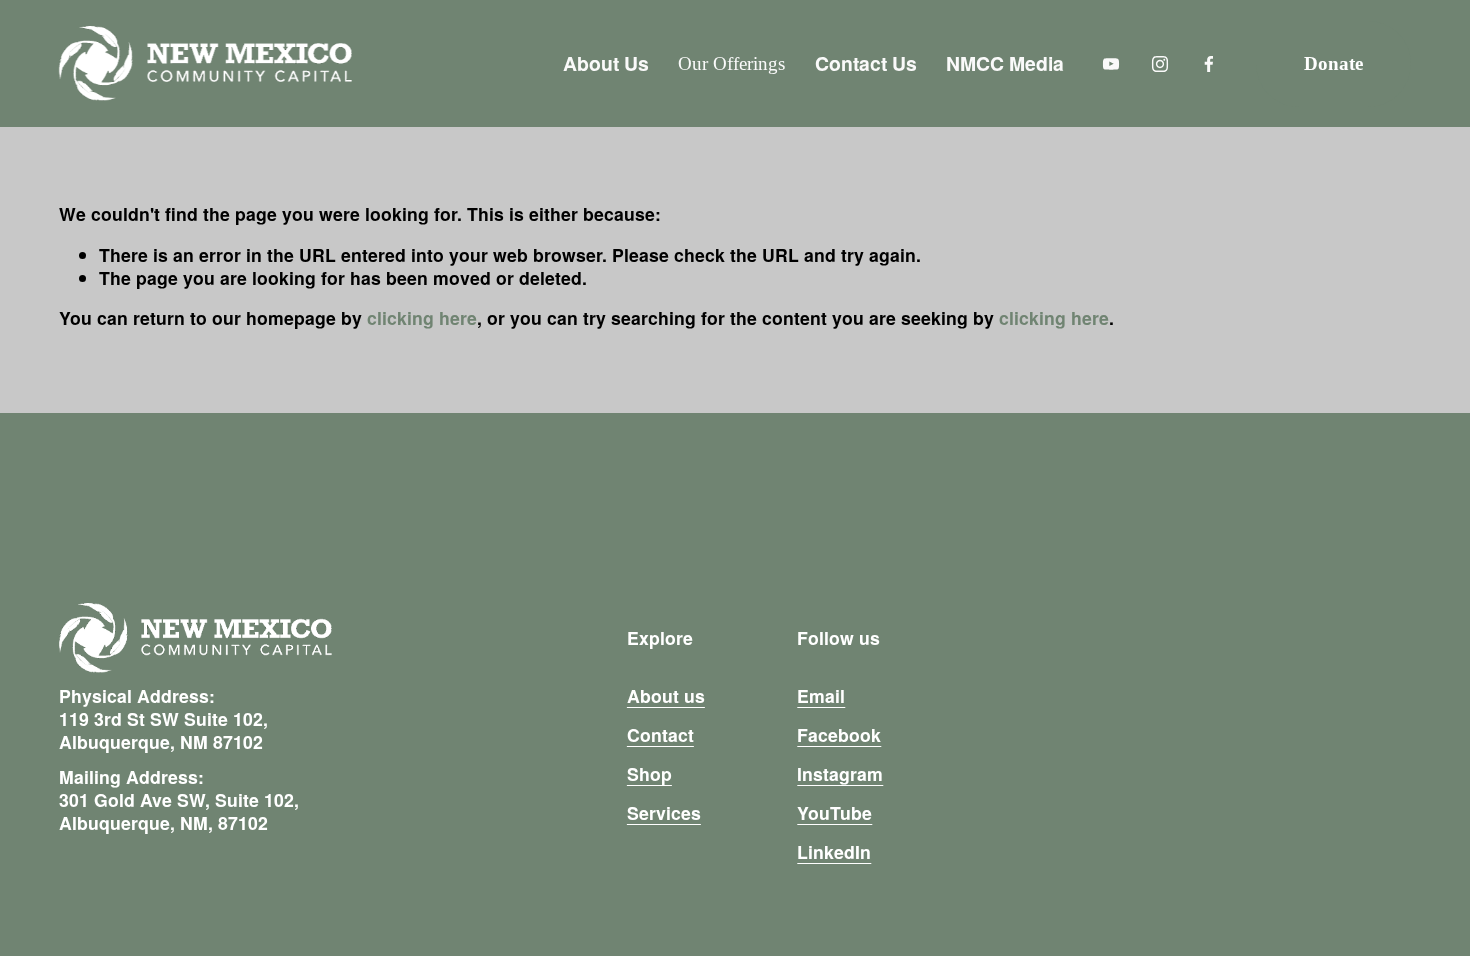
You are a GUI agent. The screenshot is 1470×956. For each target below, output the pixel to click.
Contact (660, 734)
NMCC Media (1005, 63)
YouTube (834, 812)
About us (666, 695)
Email (821, 695)
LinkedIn (834, 851)
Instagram (840, 773)
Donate (1333, 63)
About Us (606, 63)
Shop (649, 773)
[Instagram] (1160, 64)
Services (664, 812)
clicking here (422, 317)
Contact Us (866, 63)
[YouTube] (1111, 64)
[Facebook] (1209, 64)
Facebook (839, 734)
